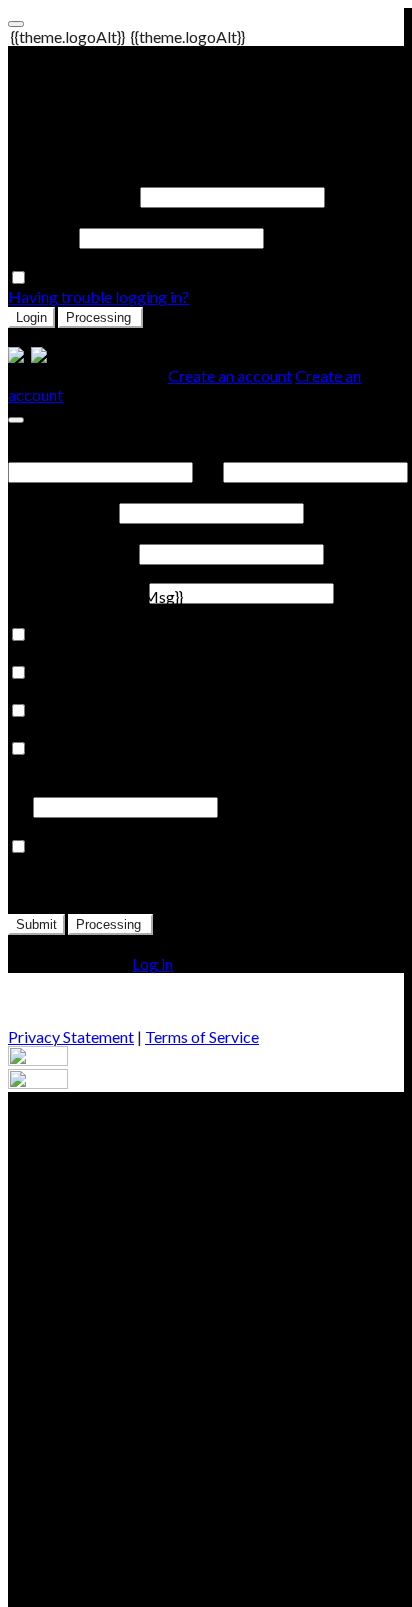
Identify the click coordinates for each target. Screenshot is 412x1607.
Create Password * (72, 552)
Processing (100, 317)
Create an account (230, 375)
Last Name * (265, 451)
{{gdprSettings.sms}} (75, 767)
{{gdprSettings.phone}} (83, 691)
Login (31, 317)
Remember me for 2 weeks (122, 277)
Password (42, 236)
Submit (36, 924)
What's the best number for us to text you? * (183, 786)
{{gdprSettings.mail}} (76, 729)
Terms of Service (202, 1036)
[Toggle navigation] (16, 24)
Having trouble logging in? (98, 296)
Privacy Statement (71, 1036)
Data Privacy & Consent (89, 615)
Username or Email (72, 195)
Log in (152, 963)
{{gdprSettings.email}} (80, 653)
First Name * (51, 451)
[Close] (16, 420)
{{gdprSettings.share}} (80, 865)
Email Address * (62, 511)
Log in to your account (83, 90)
